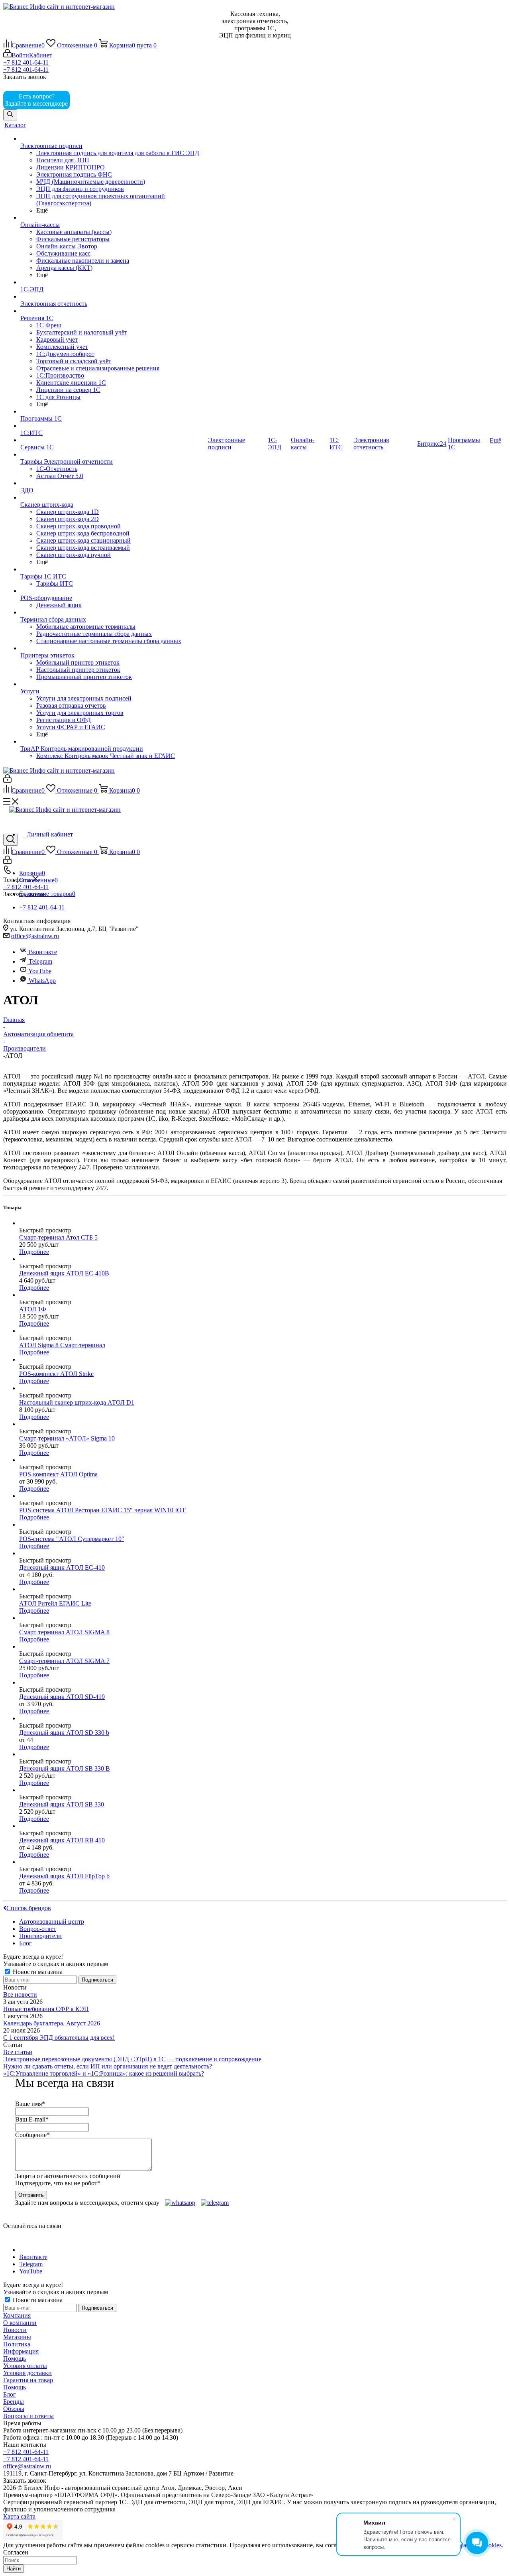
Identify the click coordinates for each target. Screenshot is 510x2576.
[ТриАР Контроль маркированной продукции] (113, 742)
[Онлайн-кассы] (113, 218)
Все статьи (18, 2052)
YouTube (39, 971)
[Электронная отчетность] (113, 297)
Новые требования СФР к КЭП (46, 2009)
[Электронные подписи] (113, 139)
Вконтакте (43, 952)
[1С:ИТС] (113, 426)
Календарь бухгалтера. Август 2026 (52, 2023)
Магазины (17, 2337)
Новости (15, 2330)
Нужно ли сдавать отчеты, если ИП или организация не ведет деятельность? (108, 2066)
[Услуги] (113, 684)
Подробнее (34, 1252)
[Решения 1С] (113, 311)
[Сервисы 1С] (113, 440)
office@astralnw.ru (35, 936)
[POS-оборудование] (113, 591)
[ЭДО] (113, 483)
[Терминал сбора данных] (113, 612)
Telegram (40, 961)
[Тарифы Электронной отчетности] (113, 455)
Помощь (15, 2359)
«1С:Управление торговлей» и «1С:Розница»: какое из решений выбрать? (104, 2073)
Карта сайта (19, 2516)
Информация (21, 2351)
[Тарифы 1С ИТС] (113, 569)
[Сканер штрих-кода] (113, 498)
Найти (14, 2569)
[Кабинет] (7, 780)
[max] (83, 103)
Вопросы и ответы (28, 2416)
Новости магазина (37, 1972)
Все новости (20, 1994)
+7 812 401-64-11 (26, 62)
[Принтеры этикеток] (113, 648)
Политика (17, 2344)
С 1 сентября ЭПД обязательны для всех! (59, 2038)
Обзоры (14, 2409)
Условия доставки (27, 2373)
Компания (17, 2315)
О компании (20, 2323)
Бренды (14, 2402)
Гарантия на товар (28, 2380)
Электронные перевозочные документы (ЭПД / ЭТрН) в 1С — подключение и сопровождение (132, 2059)
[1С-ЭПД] (113, 282)
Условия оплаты (25, 2366)
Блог (10, 2394)
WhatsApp (42, 981)
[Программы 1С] (113, 411)
